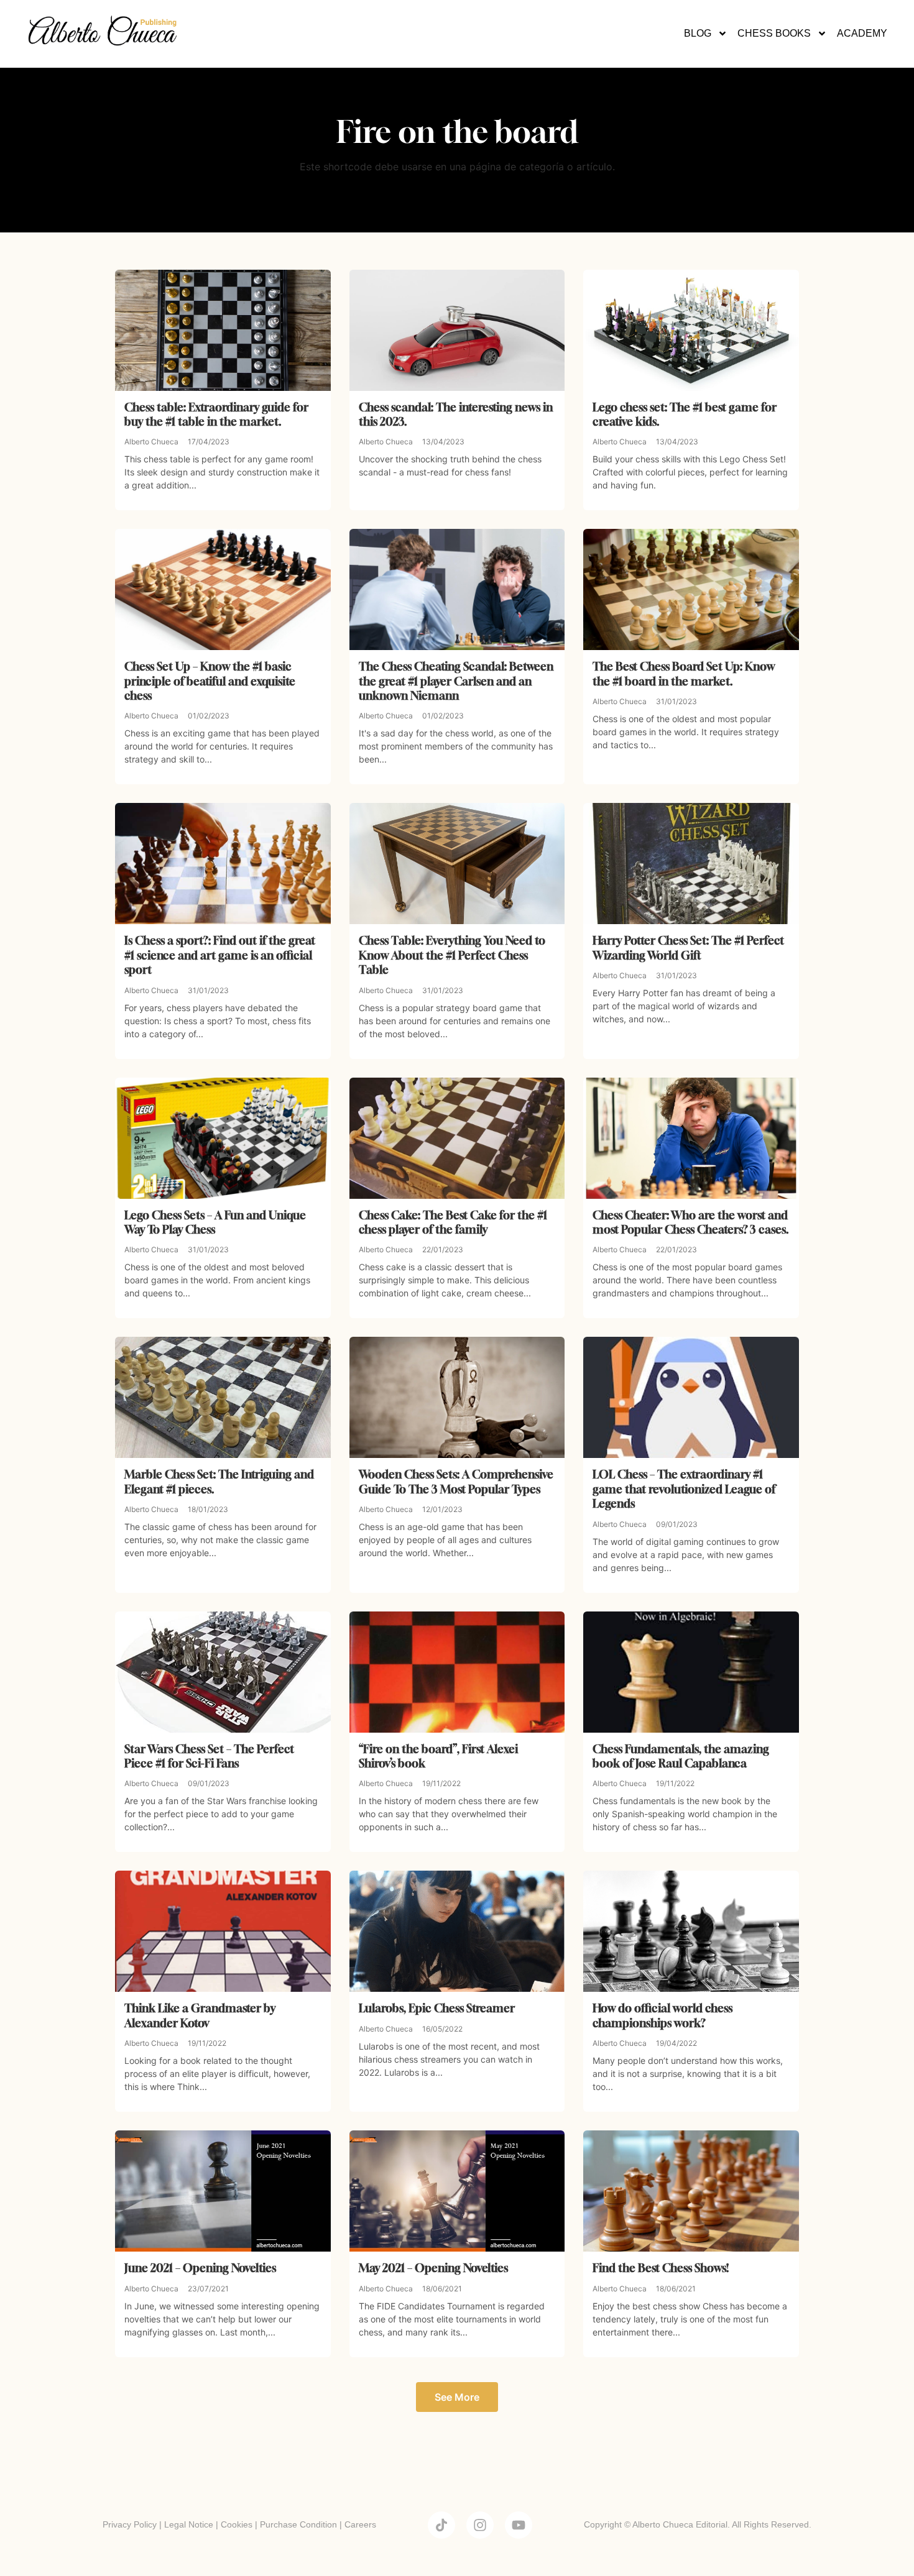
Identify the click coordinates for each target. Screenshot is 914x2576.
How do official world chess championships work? (662, 2015)
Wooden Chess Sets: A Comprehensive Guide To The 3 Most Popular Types (456, 1481)
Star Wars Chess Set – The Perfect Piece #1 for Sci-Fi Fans (209, 1756)
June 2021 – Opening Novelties (200, 2268)
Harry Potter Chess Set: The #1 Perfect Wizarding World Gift (688, 947)
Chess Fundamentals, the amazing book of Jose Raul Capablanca (681, 1756)
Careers (360, 2524)
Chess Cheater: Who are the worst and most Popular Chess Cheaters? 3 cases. (691, 1222)
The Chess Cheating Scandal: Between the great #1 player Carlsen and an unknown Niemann (456, 681)
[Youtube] (519, 2525)
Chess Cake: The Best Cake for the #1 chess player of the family (453, 1222)
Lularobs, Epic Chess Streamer (437, 2008)
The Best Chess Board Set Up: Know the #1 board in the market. (684, 673)
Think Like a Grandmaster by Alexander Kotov (200, 2015)
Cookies (237, 2524)
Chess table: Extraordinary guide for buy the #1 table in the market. (216, 414)
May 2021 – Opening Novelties (433, 2268)
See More (457, 2397)
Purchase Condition (298, 2524)
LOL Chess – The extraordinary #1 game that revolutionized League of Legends (684, 1489)
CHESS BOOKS (774, 33)
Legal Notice (189, 2524)
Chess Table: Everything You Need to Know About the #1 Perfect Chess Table (452, 955)
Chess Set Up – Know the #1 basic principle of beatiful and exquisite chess (210, 681)
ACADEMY (862, 33)
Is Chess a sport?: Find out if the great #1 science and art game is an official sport (220, 955)
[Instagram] (480, 2525)
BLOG (698, 33)
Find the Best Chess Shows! (661, 2268)
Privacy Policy (130, 2524)
